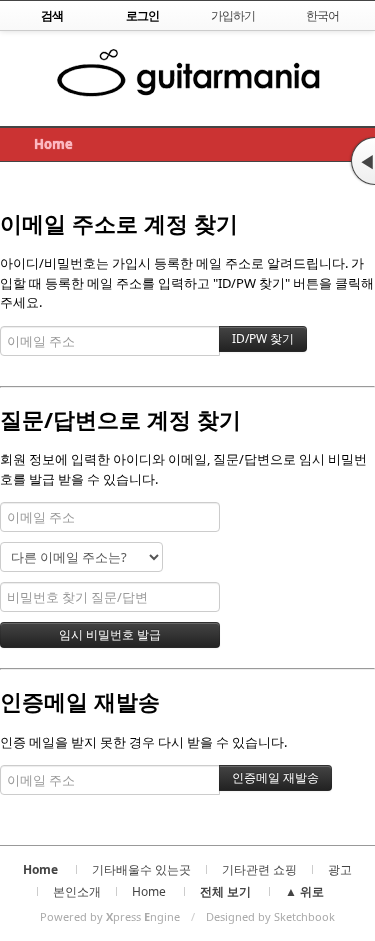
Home (53, 144)
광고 (340, 869)
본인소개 (77, 891)
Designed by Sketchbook (270, 916)
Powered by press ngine (110, 916)
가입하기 (233, 15)
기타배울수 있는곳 (141, 869)
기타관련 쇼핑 (259, 869)
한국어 (322, 15)
